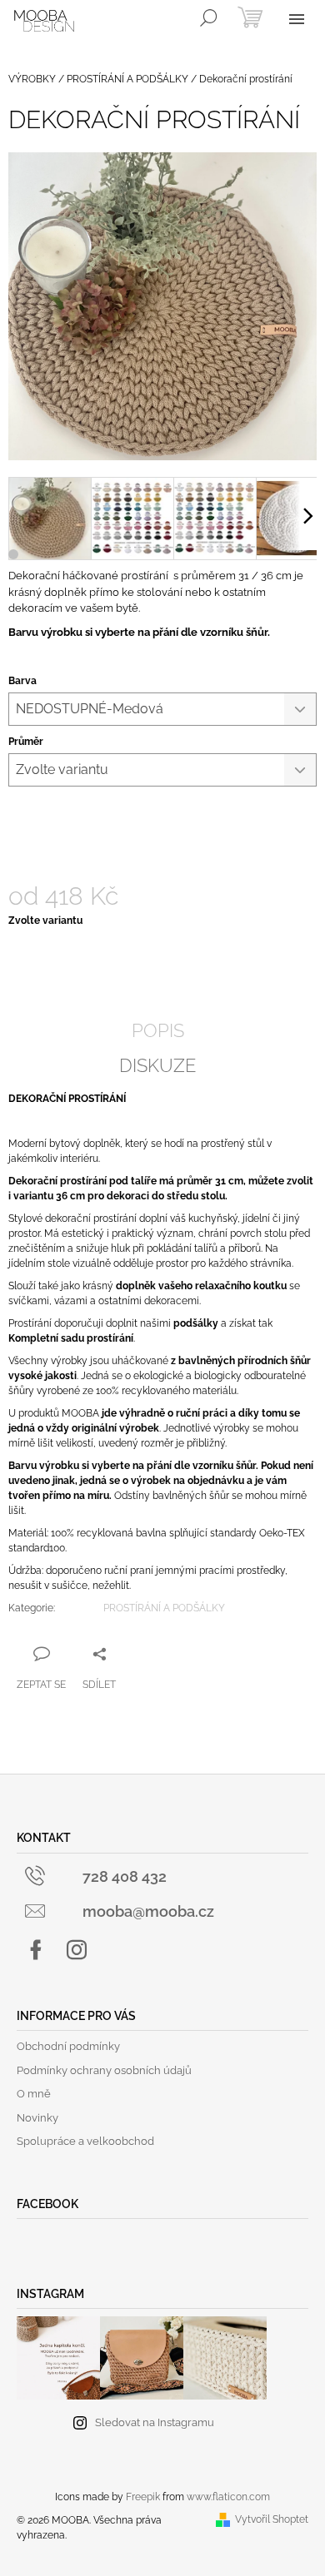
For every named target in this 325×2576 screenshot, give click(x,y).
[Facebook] (36, 1950)
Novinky (37, 2118)
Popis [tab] (158, 1030)
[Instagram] (77, 1950)
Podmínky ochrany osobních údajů (104, 2070)
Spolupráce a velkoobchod (85, 2141)
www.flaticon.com (228, 2497)
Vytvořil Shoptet (272, 2519)
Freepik (143, 2497)
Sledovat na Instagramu (155, 2422)
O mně (34, 2094)
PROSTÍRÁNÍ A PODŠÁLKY (164, 1608)
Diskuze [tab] (157, 1065)
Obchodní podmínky (68, 2046)
